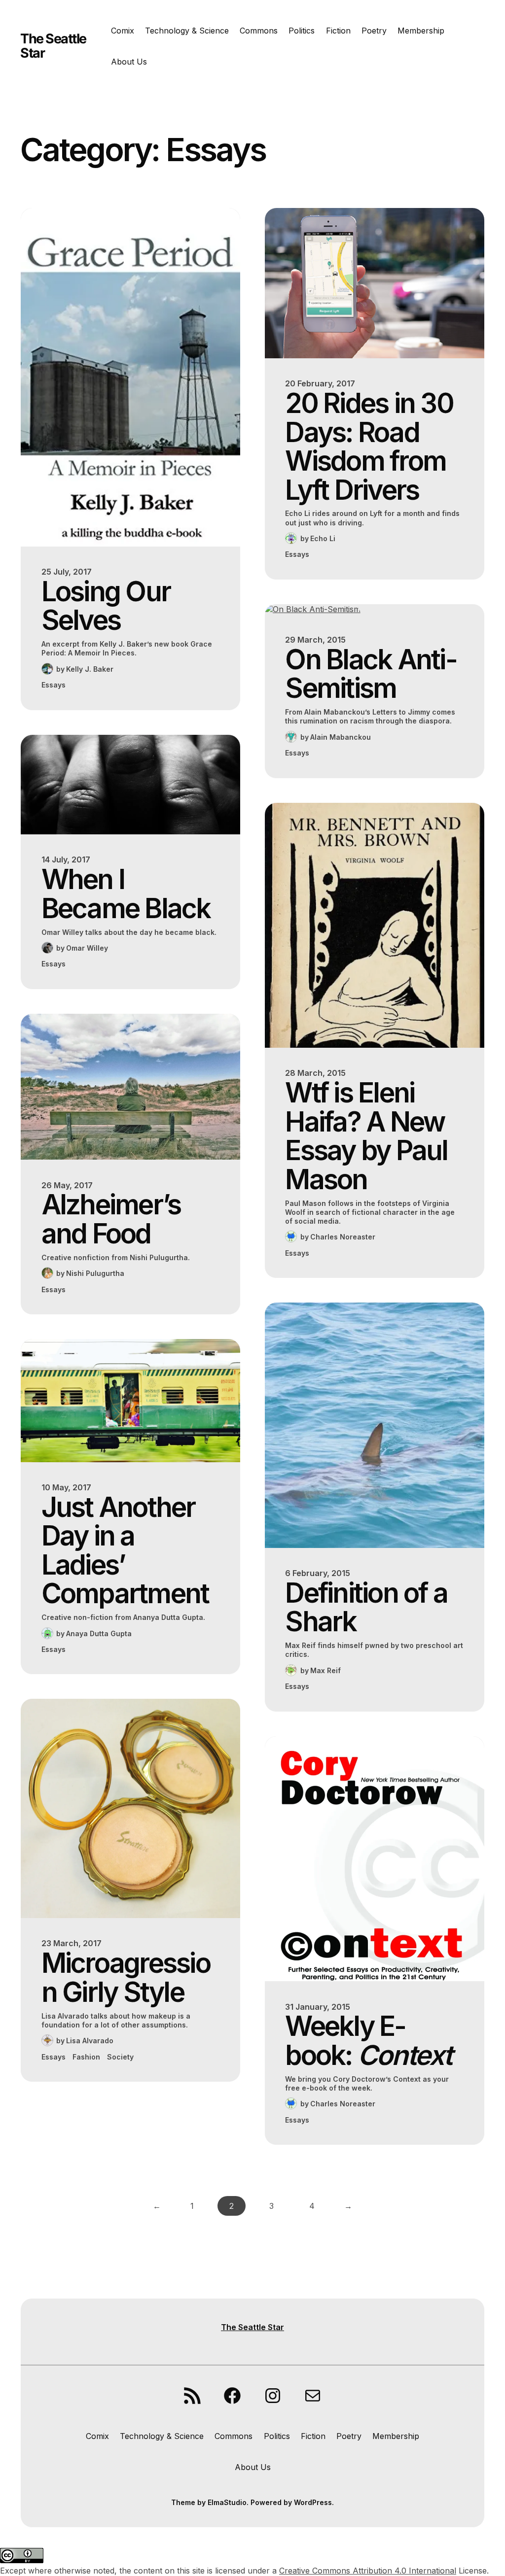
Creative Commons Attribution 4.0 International (368, 2571)
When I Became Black (126, 894)
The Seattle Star (53, 46)
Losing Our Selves (106, 606)
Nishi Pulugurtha (95, 1273)
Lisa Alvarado (90, 2041)
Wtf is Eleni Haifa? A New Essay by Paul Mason (366, 1136)
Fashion (86, 2057)
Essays (54, 685)
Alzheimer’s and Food (111, 1219)
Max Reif (325, 1670)
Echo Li (323, 538)
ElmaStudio (227, 2502)
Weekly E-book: (368, 2041)
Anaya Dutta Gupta (99, 1633)
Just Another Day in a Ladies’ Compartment (125, 1550)
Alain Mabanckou (341, 737)
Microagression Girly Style (126, 1977)
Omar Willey (87, 948)
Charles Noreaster (343, 1237)
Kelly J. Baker (90, 669)
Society (120, 2057)
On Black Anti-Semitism (371, 674)
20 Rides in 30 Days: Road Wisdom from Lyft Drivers (369, 447)
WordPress (313, 2502)
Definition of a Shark (366, 1607)
